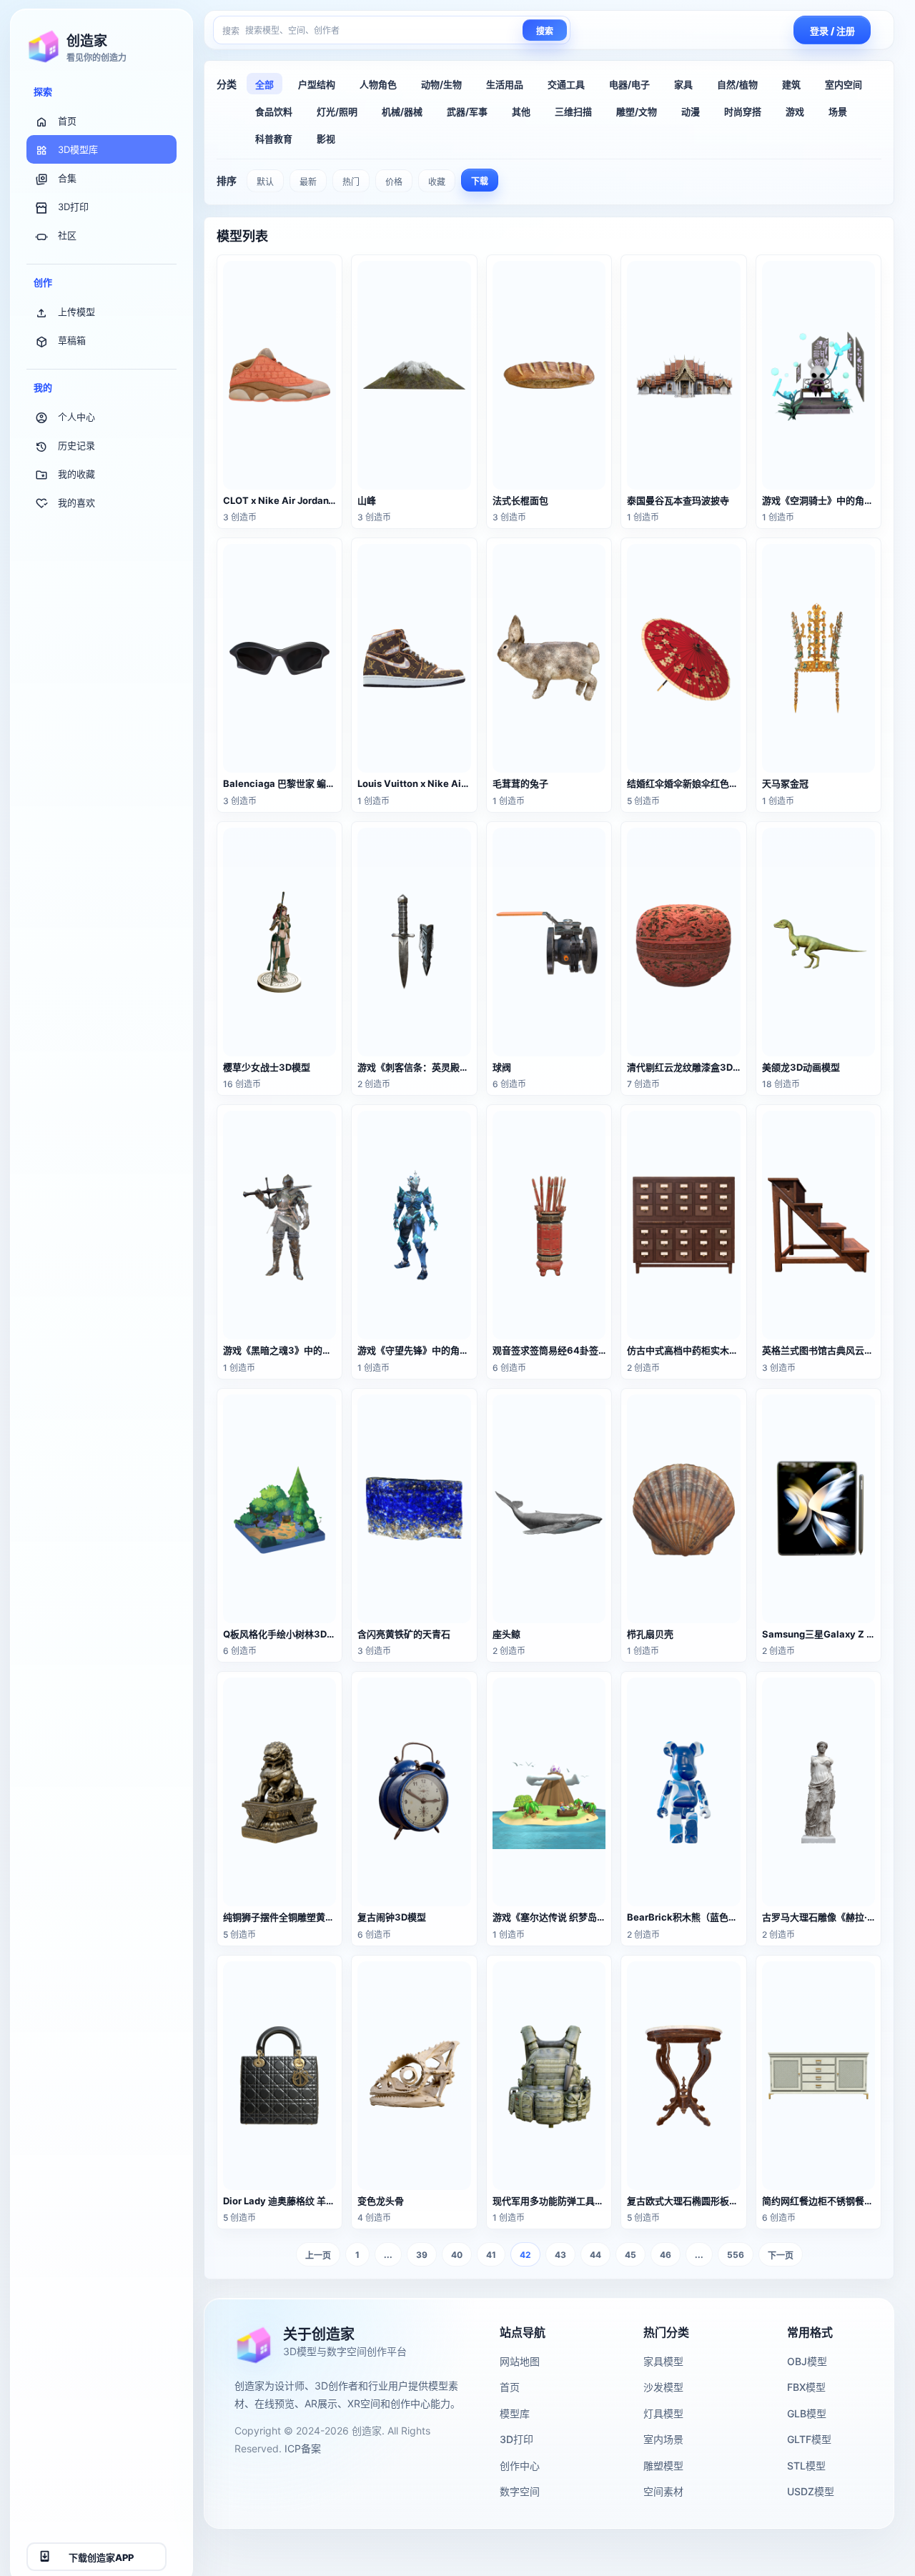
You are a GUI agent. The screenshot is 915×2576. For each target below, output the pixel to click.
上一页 (318, 2255)
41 (491, 2255)
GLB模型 (807, 2413)
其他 (521, 112)
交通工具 (566, 84)
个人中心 (76, 417)
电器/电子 (629, 84)
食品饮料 (274, 112)
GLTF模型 (809, 2439)
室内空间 (844, 84)
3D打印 (73, 207)
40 (457, 2255)
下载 (480, 181)
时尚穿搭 (743, 112)
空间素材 (663, 2491)
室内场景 (663, 2439)
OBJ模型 (807, 2361)
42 (525, 2255)
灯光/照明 (337, 112)
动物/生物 (441, 84)
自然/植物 (737, 84)
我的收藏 (76, 474)
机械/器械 (402, 112)
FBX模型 (806, 2387)
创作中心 (520, 2466)
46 (666, 2255)
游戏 (795, 112)
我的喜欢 (76, 502)
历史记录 (76, 445)
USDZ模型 (811, 2491)
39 (422, 2255)
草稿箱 (72, 340)
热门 (351, 182)
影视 (326, 139)
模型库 (515, 2413)
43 (560, 2255)
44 (595, 2255)
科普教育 (274, 139)
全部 (264, 84)
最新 (308, 182)
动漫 (691, 112)
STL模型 (806, 2466)
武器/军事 (467, 112)
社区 (67, 235)
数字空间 (520, 2491)
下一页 (781, 2255)
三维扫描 (573, 112)
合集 (67, 178)
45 (630, 2255)
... (388, 2255)
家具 (683, 84)
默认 (265, 182)
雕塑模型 (663, 2466)
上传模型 (76, 312)
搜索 (545, 31)
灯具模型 (663, 2413)
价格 (394, 182)
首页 (67, 121)
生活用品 (505, 84)
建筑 (791, 84)
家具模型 (663, 2361)
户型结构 (317, 84)
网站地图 (520, 2361)
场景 (838, 112)
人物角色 (378, 84)
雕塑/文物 (637, 112)
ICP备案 (303, 2448)
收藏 (437, 182)
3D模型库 (78, 149)
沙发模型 (663, 2387)
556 (736, 2255)
